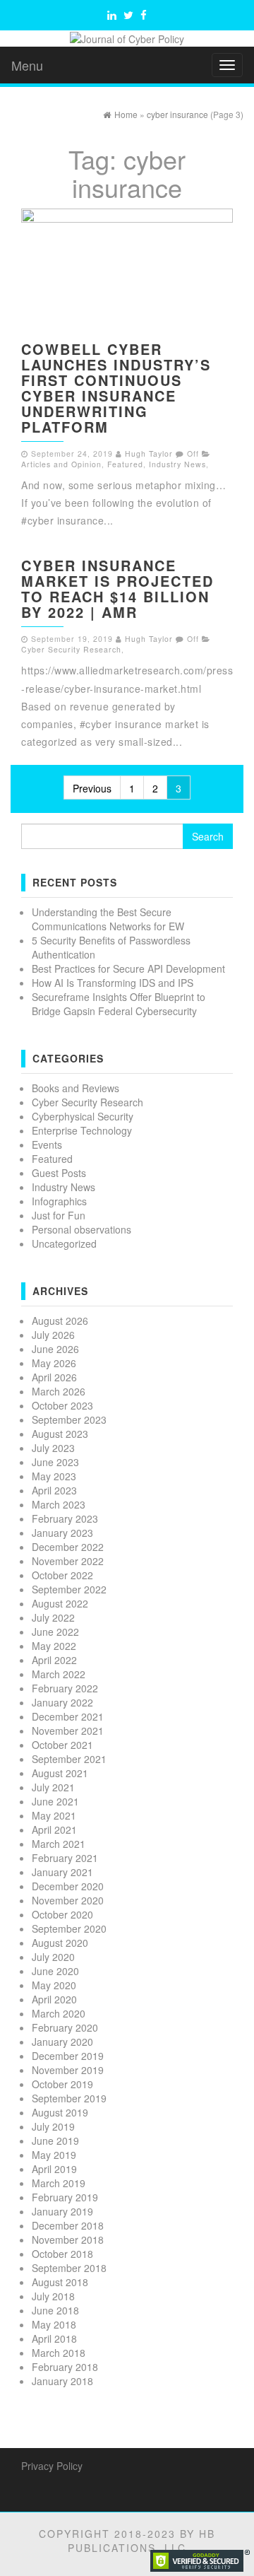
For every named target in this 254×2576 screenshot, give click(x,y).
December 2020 (68, 1886)
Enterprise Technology (82, 1130)
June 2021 (55, 1801)
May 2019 (54, 2155)
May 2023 (54, 1476)
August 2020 (60, 1943)
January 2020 (62, 2042)
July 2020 (53, 1957)
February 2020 (65, 2027)
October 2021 (62, 1745)
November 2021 (68, 1731)
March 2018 (59, 2353)
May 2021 (54, 1815)
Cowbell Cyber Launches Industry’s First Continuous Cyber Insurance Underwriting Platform (116, 388)
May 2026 (54, 1363)
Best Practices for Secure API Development (128, 968)
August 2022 (60, 1603)
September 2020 (69, 1928)
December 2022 (68, 1547)
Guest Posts (59, 1173)
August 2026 (60, 1321)
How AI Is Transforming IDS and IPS (113, 983)
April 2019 (54, 2169)
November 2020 (68, 1900)
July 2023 (53, 1448)
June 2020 (55, 1971)
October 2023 (62, 1405)
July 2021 (53, 1787)
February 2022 (65, 1688)
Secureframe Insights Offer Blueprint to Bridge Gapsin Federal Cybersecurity (119, 1004)
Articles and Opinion (61, 464)
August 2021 (60, 1773)
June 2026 (55, 1349)
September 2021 (69, 1759)
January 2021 (62, 1872)
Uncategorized (64, 1243)
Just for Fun (59, 1215)
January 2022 (62, 1702)
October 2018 (62, 2254)
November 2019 (68, 2070)
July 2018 (53, 2296)
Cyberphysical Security (83, 1116)
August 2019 (60, 2112)
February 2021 (65, 1858)
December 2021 (68, 1716)
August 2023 (60, 1434)
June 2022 (55, 1632)
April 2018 (54, 2338)
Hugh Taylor (149, 453)
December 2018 (68, 2225)
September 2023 (69, 1419)
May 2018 (54, 2324)
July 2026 (53, 1335)
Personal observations (81, 1229)
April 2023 (54, 1490)
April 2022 (54, 1660)
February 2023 (65, 1518)
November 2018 (68, 2240)
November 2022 (68, 1561)
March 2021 (59, 1844)
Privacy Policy (52, 2466)
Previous (92, 788)
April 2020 (54, 1999)
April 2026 (54, 1377)
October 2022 (62, 1575)
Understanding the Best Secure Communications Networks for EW (108, 919)
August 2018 (60, 2282)
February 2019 (65, 2197)
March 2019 (59, 2183)
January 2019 (62, 2211)
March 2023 (59, 1504)
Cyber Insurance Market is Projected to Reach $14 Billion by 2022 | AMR (117, 589)
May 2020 (54, 1985)
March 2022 (59, 1674)
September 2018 (69, 2268)
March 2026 (59, 1391)
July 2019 (53, 2126)
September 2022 (69, 1589)
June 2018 (55, 2310)
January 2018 (62, 2381)
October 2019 (62, 2084)
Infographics (59, 1201)
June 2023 (55, 1462)
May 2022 (54, 1646)
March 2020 (59, 2013)
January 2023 (62, 1533)
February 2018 (65, 2367)
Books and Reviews (75, 1088)
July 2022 (53, 1617)
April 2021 (54, 1829)
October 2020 (62, 1914)
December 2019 (68, 2056)
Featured (125, 464)
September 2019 (69, 2098)
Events (47, 1144)
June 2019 (55, 2141)
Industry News (177, 464)
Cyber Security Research (71, 649)
